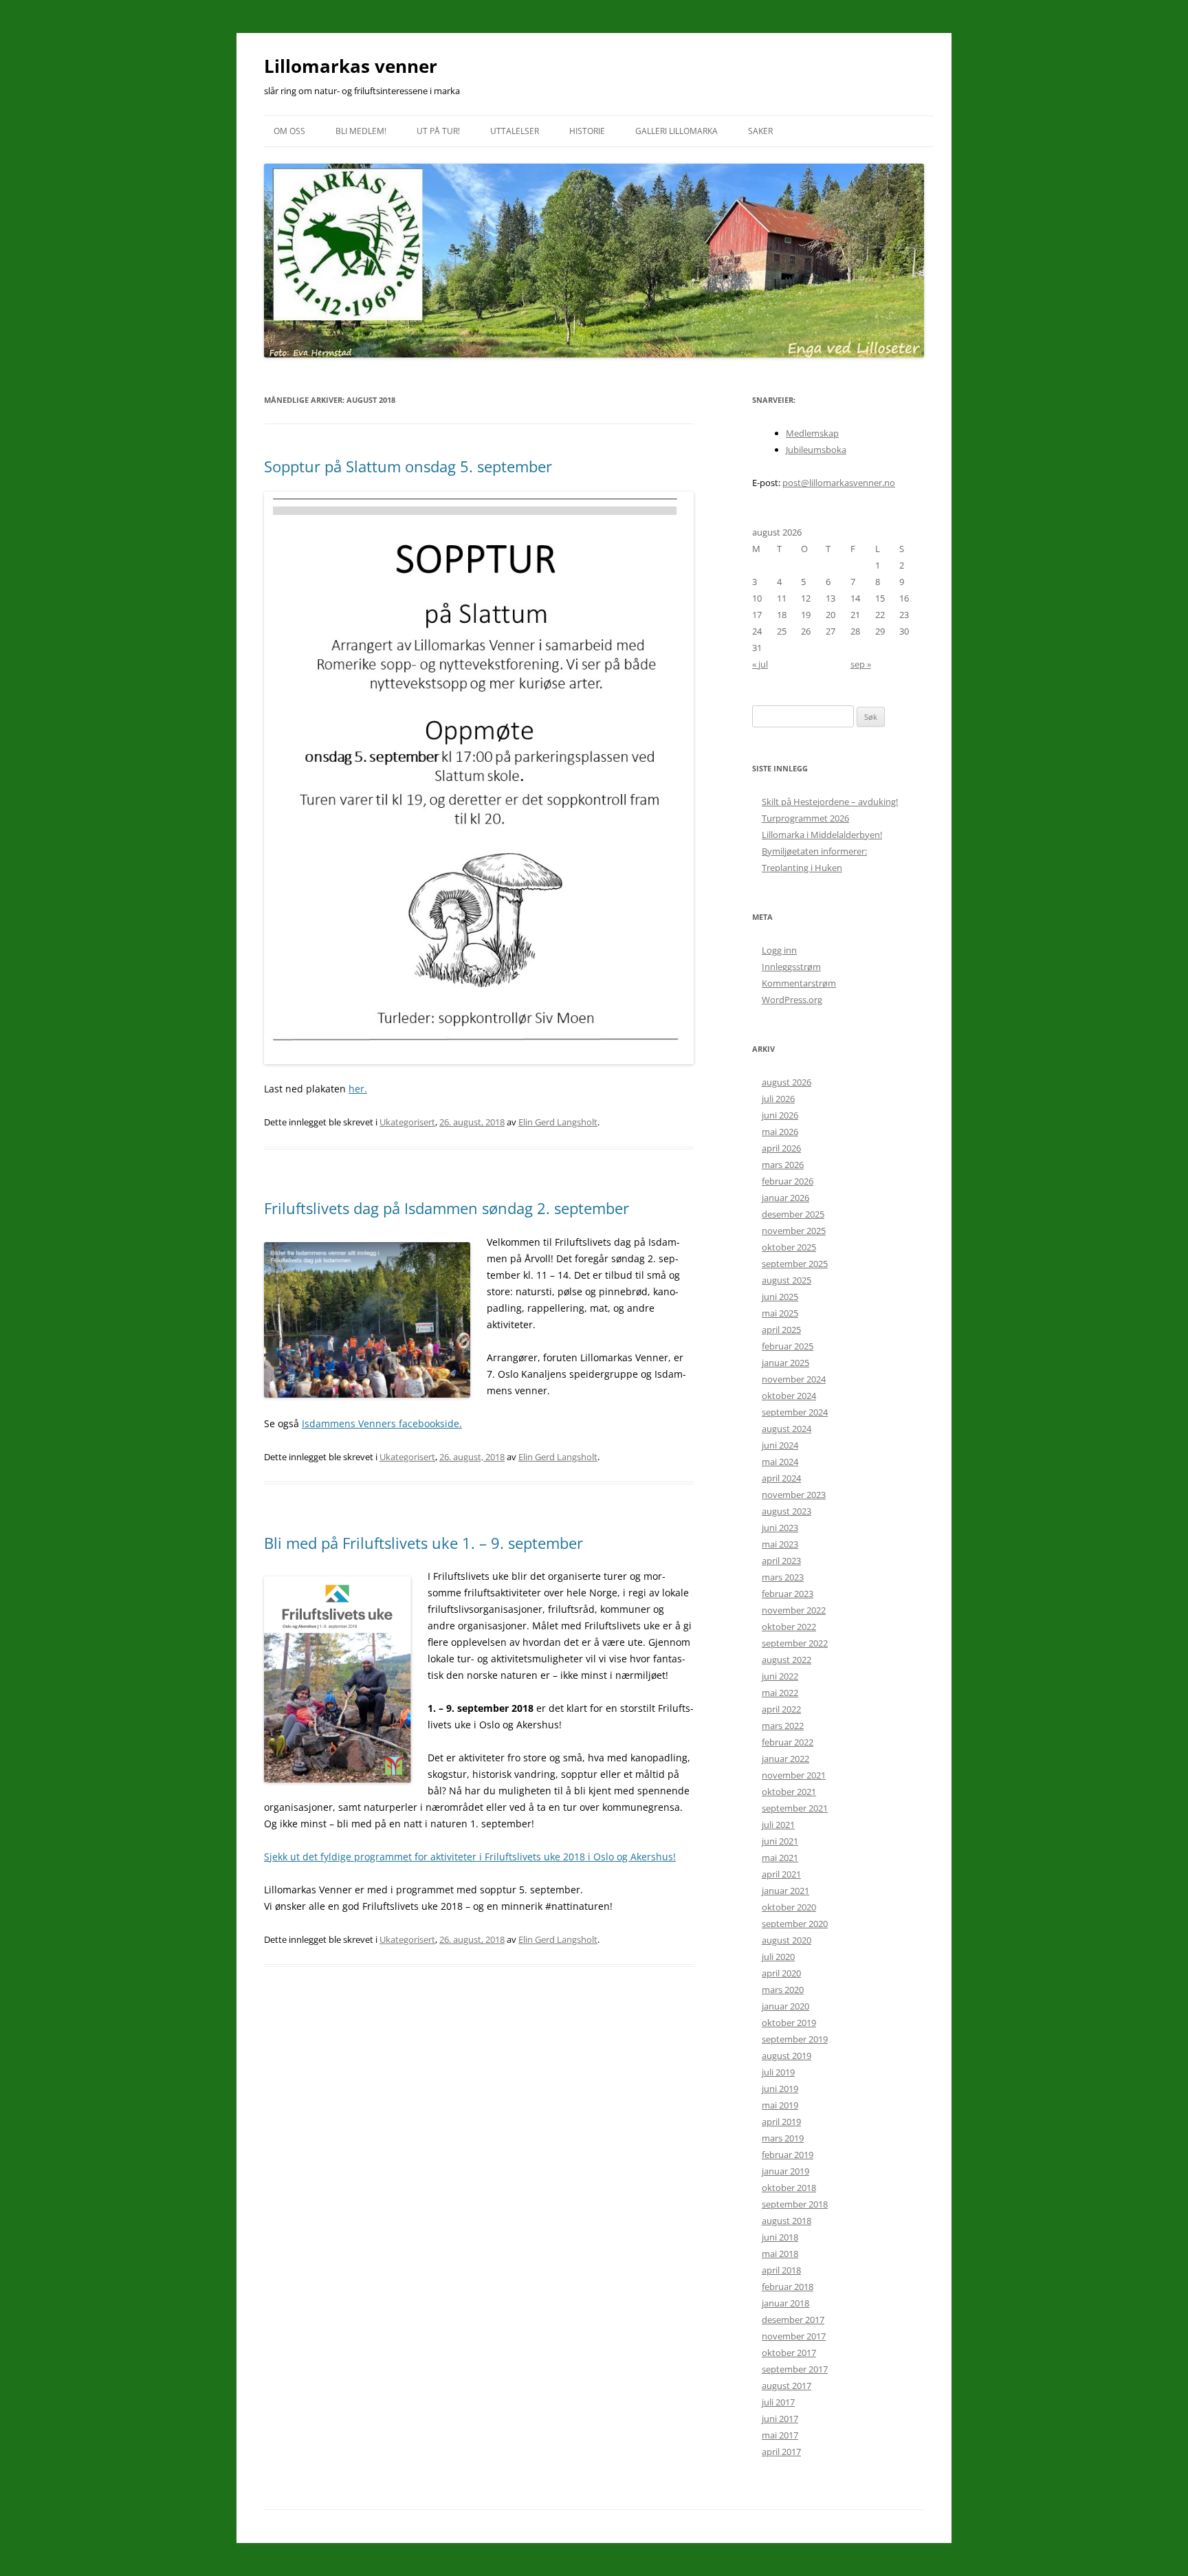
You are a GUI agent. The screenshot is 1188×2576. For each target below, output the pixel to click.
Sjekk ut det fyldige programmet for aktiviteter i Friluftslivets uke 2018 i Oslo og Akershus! (470, 1857)
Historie (587, 131)
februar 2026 (788, 1181)
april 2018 (781, 2270)
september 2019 (795, 2039)
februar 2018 (788, 2287)
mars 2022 (783, 1726)
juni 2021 (780, 1841)
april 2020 (781, 1973)
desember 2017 (793, 2320)
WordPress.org (792, 1000)
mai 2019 (780, 2105)
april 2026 (781, 1148)
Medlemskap (812, 433)
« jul (760, 664)
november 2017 (794, 2336)
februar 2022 (788, 1742)
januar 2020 (785, 2006)
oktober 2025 (789, 1247)
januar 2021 (785, 1891)
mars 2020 (783, 1990)
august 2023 (786, 1511)
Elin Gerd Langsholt (558, 1122)
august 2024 (786, 1429)
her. (358, 1089)
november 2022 (794, 1610)
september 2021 (795, 1808)
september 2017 (795, 2369)
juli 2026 (778, 1099)
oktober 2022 (789, 1627)
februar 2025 (788, 1346)
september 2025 (795, 1264)
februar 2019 (788, 2155)
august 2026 (786, 1082)
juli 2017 (778, 2402)
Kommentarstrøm (799, 983)
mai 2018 (780, 2254)
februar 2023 (788, 1594)
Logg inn (779, 950)
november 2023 (794, 1495)
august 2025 (786, 1280)
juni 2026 (780, 1115)
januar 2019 (785, 2171)
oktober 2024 (789, 1396)
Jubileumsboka (816, 450)
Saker (760, 131)
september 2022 (795, 1643)
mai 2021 (780, 1858)
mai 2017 (780, 2435)
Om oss (289, 131)
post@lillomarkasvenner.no (839, 483)
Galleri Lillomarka (676, 131)
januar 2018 (785, 2303)
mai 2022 (780, 1693)
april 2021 (781, 1874)
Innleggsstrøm (791, 967)
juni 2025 (780, 1297)
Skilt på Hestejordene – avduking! (830, 802)
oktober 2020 (789, 1907)
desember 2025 (793, 1214)
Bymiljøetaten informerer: (814, 851)
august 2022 (786, 1660)
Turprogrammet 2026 (805, 818)
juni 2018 (780, 2237)
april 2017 (781, 2452)
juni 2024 (780, 1445)
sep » (861, 664)
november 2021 (794, 1775)
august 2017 (786, 2386)
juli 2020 (778, 1957)
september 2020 (795, 1924)
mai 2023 (780, 1544)
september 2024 (795, 1412)
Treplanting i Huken (802, 868)
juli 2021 (778, 1825)
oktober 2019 (789, 2023)
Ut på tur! (438, 131)
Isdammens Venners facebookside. (382, 1423)
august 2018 (786, 2221)
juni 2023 (780, 1528)
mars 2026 (783, 1165)
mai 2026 (780, 1132)
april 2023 (781, 1561)
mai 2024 (780, 1462)
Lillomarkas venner (351, 66)
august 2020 (786, 1940)
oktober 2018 (789, 2188)
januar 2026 (785, 1198)
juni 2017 (780, 2419)
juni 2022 (780, 1676)
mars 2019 (783, 2138)
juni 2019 (780, 2089)
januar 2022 (785, 1759)
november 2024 (794, 1379)
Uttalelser (515, 131)
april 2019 (781, 2122)
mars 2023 (783, 1577)
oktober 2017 (789, 2353)
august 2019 (786, 2056)
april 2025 (781, 1330)
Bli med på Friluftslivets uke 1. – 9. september (423, 1543)
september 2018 (795, 2204)
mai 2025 (780, 1313)
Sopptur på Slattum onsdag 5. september (408, 466)
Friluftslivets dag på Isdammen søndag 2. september (447, 1208)
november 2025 (794, 1231)
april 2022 (781, 1709)
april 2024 (781, 1478)
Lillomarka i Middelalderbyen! (822, 835)
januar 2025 (785, 1363)
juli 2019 (778, 2072)
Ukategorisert (407, 1122)
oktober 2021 (789, 1792)
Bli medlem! (361, 131)
